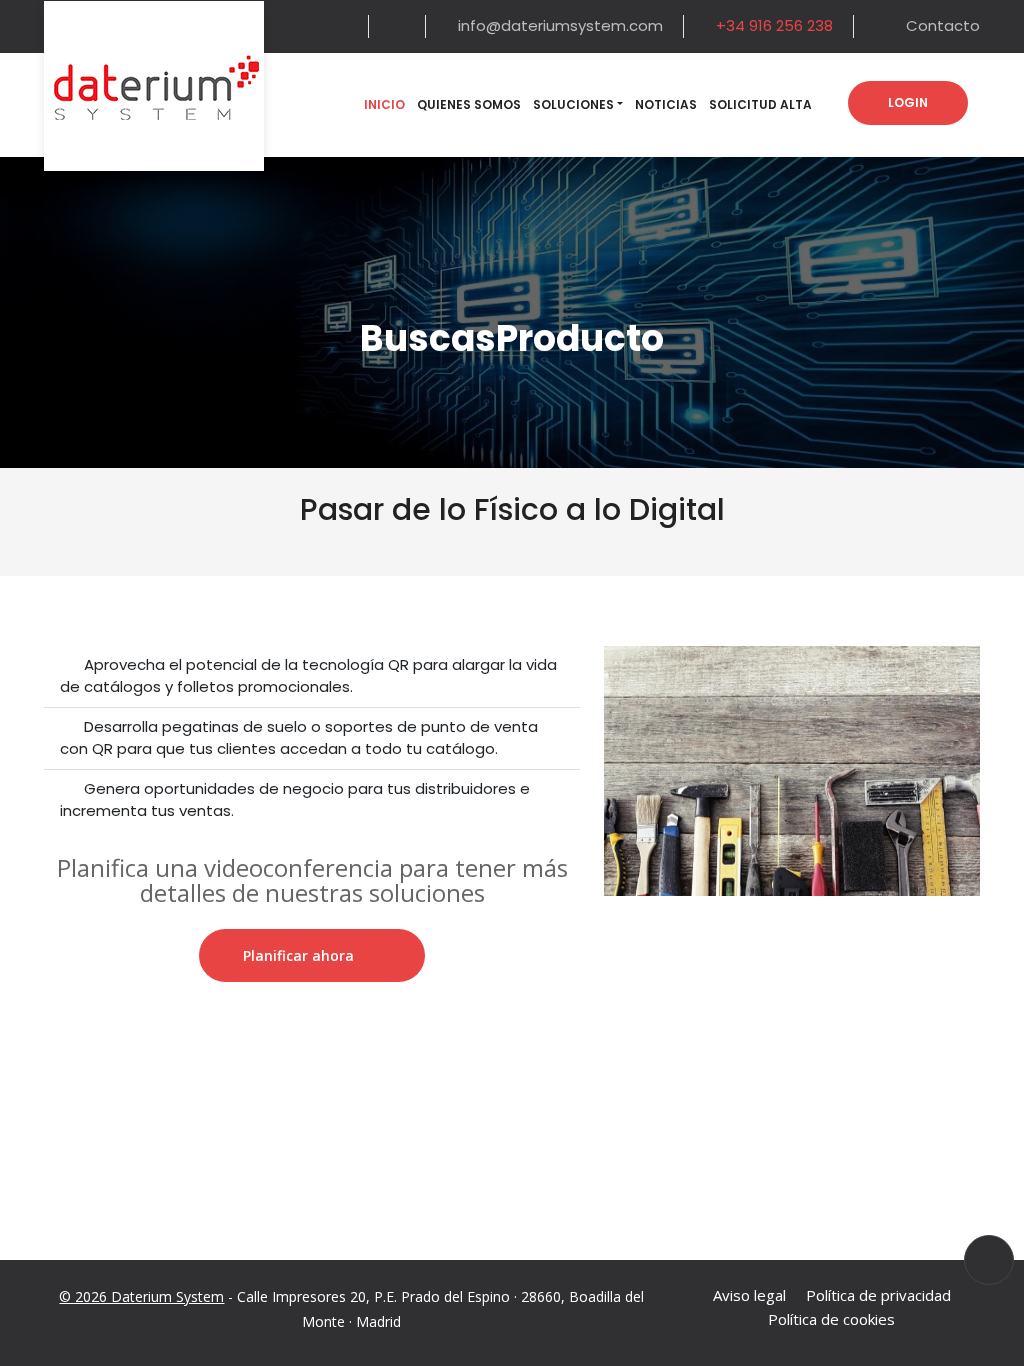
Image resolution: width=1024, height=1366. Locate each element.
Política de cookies (831, 1319)
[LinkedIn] (399, 26)
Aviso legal (749, 1295)
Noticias (666, 104)
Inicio (384, 104)
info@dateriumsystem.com (560, 25)
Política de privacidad (878, 1295)
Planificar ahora (298, 955)
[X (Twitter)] (342, 26)
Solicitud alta (760, 104)
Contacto (943, 25)
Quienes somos (469, 104)
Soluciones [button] (573, 104)
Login (908, 102)
